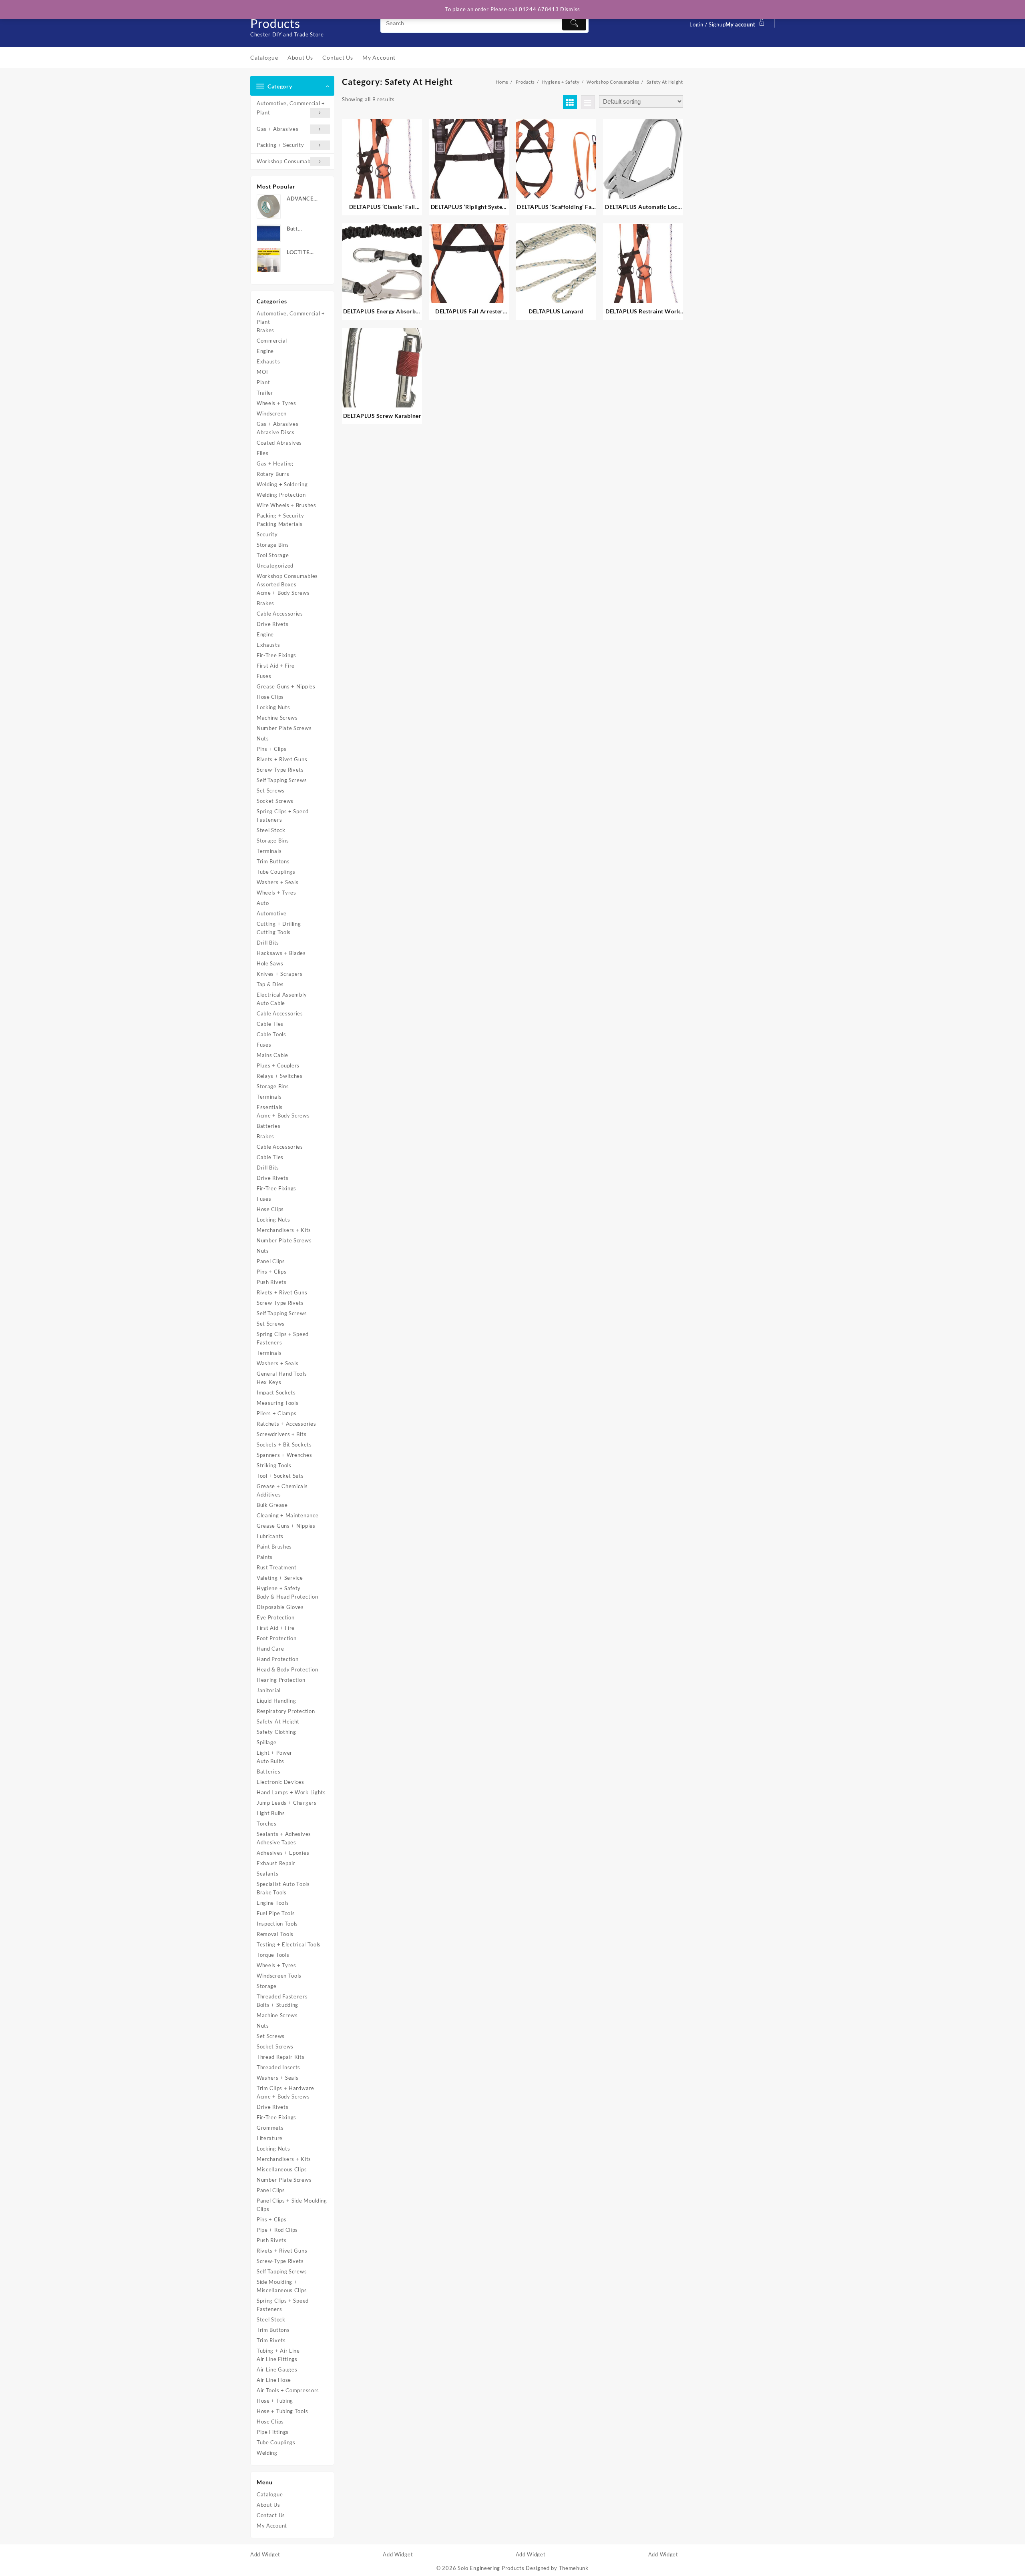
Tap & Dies (270, 984)
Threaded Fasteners (282, 1996)
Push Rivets (272, 1282)
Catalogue (270, 2494)
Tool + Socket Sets (280, 1476)
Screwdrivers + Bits (281, 1434)
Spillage (267, 1742)
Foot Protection (277, 1638)
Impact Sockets (276, 1392)
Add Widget (265, 2554)
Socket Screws (275, 801)
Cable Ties (270, 1024)
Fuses (264, 676)
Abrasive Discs (276, 432)
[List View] (588, 102)
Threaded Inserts (278, 2067)
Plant (263, 382)
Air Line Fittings (277, 2359)
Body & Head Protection (287, 1597)
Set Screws (271, 790)
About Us (268, 2505)
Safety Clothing (276, 1732)
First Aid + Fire (276, 666)
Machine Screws (277, 718)
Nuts (263, 738)
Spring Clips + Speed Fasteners (283, 816)
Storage (267, 1986)
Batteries (268, 1126)
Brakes (265, 330)
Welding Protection (281, 495)
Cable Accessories (280, 614)
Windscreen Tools (279, 1976)
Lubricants (270, 1536)
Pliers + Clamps (277, 1413)
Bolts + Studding (277, 2005)
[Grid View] (570, 102)
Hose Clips (270, 697)
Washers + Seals (278, 882)
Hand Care (270, 1649)
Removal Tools (275, 1934)
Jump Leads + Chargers (287, 1803)
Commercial (272, 341)
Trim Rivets (271, 2340)
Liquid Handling (276, 1701)
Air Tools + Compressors (288, 2390)
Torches (267, 1824)
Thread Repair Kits (281, 2057)
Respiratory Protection (286, 1711)
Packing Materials (280, 524)
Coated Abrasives (279, 443)
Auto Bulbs (270, 1761)
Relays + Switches (280, 1076)
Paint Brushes (274, 1547)
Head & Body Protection (287, 1669)
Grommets (270, 2128)
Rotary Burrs (273, 474)
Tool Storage (273, 555)
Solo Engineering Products (491, 2568)
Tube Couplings (276, 872)
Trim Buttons (273, 861)
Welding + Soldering (282, 484)
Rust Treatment (277, 1567)
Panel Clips (271, 1261)
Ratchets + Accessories (286, 1424)
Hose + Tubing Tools (282, 2411)
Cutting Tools (274, 932)
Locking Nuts (273, 707)
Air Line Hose (274, 2380)
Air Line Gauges (277, 2369)
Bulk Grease (272, 1505)
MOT (263, 372)
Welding (267, 2453)
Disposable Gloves (280, 1607)
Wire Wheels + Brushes (286, 505)
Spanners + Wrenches (284, 1455)
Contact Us (271, 2515)
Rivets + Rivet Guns (282, 759)
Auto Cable (271, 1003)
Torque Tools (273, 1955)
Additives (269, 1495)
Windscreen (272, 413)
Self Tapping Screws (282, 780)
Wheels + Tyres (276, 403)
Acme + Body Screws (283, 593)
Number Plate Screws (284, 728)
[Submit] (574, 23)
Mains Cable (272, 1055)
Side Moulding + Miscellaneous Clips (282, 2286)
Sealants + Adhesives (284, 1834)
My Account (272, 2526)
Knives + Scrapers (280, 974)
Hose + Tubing (275, 2401)
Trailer (265, 393)
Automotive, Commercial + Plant (291, 108)
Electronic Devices (280, 1782)
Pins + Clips (271, 749)
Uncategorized (275, 566)
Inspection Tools (277, 1924)
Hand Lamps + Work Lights (291, 1792)
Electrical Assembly (282, 995)
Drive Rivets (272, 624)
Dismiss (570, 9)
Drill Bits (268, 943)
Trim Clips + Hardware (285, 2088)
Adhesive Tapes (276, 1842)
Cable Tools (271, 1034)
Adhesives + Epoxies (283, 1853)
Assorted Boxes (277, 584)
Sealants (268, 1874)
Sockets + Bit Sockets (284, 1444)
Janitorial (269, 1690)
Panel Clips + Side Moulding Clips (292, 2205)
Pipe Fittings (273, 2432)
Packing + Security (280, 145)
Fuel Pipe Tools (276, 1913)
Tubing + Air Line (278, 2351)
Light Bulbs (271, 1813)
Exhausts (268, 361)
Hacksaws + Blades (281, 953)
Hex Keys (269, 1382)
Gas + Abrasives (278, 129)
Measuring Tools (278, 1403)
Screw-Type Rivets (280, 770)
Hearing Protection (281, 1680)
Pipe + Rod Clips (277, 2230)
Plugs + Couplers (278, 1065)
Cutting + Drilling (279, 924)
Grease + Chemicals (282, 1486)
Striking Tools (274, 1465)
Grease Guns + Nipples (286, 686)
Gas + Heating (275, 463)
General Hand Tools (282, 1374)
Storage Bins (273, 545)
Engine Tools (273, 1903)
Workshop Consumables (287, 161)
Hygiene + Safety (279, 1588)
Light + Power (274, 1753)
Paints (265, 1557)
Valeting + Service (280, 1578)
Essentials (270, 1107)
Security (267, 534)
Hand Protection (278, 1659)
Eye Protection (276, 1617)
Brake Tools (272, 1892)
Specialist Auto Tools (283, 1884)
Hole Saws (270, 963)
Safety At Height (278, 1721)
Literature (270, 2138)
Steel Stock (271, 830)
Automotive (272, 913)
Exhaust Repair (276, 1863)
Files (263, 453)
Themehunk (574, 2568)
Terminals (269, 851)
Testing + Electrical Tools (289, 1944)
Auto (263, 903)
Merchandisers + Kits (284, 1230)
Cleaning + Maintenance (287, 1515)
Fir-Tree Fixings (276, 655)
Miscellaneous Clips (282, 2169)
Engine (265, 351)
